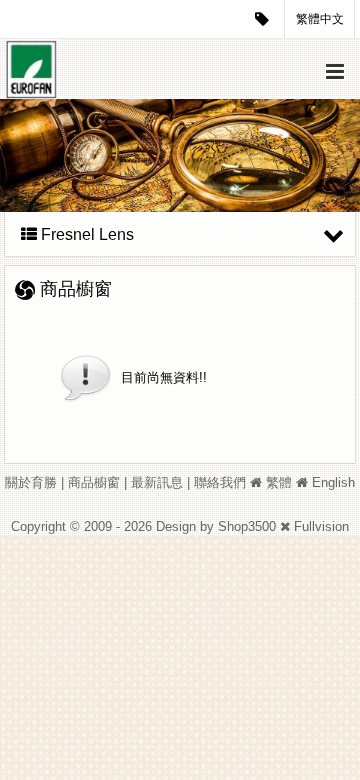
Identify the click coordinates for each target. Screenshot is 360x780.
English (333, 482)
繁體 (279, 482)
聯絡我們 (220, 482)
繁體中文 (320, 19)
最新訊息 (157, 482)
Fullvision (321, 526)
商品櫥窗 (94, 482)
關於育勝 (31, 482)
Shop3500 (247, 526)
